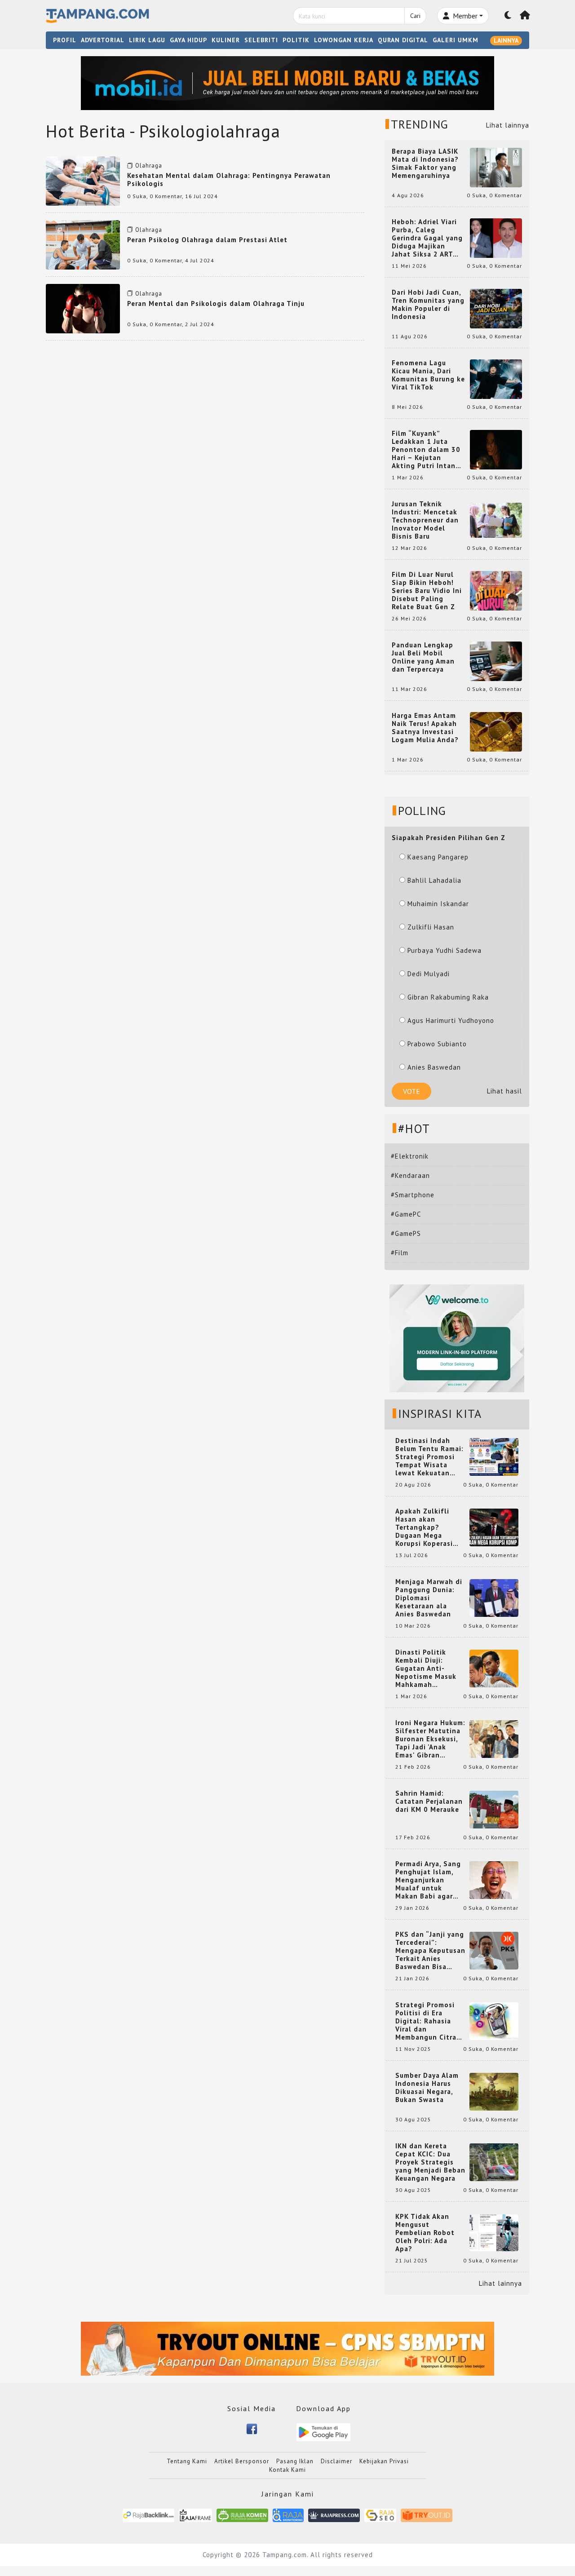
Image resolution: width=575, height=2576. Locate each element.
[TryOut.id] (427, 2515)
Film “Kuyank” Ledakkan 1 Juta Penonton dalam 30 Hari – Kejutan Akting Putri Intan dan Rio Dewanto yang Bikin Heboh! (426, 450)
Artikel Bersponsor (242, 2461)
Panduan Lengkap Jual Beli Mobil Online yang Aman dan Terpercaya (423, 657)
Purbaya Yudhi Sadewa (445, 950)
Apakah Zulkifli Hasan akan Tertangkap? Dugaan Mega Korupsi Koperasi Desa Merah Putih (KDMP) (426, 1527)
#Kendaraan (410, 1175)
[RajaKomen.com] (242, 2515)
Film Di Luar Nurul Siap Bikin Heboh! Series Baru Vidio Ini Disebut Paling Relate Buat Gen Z (427, 591)
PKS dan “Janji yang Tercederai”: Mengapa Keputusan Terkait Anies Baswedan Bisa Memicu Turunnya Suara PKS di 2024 (430, 1951)
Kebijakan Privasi (384, 2461)
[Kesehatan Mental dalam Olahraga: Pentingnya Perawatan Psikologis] (83, 180)
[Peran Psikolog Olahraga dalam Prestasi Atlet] (83, 244)
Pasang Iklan (295, 2461)
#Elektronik (410, 1156)
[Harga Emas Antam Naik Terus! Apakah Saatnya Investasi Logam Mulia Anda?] (496, 731)
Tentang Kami (187, 2461)
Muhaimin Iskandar (438, 904)
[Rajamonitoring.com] (288, 2515)
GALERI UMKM (456, 40)
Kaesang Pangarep (438, 857)
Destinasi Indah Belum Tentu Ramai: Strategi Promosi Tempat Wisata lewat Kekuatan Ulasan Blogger (429, 1457)
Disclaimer (336, 2461)
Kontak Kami (287, 2470)
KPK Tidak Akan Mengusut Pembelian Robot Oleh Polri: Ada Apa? (425, 2233)
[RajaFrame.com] (195, 2515)
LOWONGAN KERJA (344, 40)
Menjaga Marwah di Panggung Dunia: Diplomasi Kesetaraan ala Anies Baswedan (429, 1598)
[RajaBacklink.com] (148, 2515)
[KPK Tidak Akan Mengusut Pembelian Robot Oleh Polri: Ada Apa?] (494, 2232)
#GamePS (406, 1233)
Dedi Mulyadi (429, 974)
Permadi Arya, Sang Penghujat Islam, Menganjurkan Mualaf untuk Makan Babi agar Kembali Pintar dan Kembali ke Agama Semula (429, 1880)
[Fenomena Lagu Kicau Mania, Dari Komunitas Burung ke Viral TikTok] (496, 378)
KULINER (226, 40)
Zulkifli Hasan (431, 927)
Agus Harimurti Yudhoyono (451, 1020)
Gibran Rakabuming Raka (448, 997)
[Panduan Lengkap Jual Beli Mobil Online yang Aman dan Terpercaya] (496, 661)
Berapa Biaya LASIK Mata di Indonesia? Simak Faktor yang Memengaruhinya (425, 164)
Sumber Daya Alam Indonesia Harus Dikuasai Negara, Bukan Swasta (427, 2088)
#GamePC (406, 1214)
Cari (415, 16)
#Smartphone (413, 1195)
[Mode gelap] (508, 16)
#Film (400, 1253)
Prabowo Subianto (437, 1044)
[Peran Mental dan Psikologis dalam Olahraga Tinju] (83, 308)
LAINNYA (506, 40)
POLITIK (296, 40)
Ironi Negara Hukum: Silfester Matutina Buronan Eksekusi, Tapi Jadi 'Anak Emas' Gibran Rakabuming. (430, 1739)
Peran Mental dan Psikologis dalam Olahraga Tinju (216, 303)
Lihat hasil (504, 1091)
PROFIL (65, 40)
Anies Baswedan (434, 1067)
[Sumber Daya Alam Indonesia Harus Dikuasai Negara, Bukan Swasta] (494, 2091)
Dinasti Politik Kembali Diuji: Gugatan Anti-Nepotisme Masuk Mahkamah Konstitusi (426, 1669)
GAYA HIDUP (188, 40)
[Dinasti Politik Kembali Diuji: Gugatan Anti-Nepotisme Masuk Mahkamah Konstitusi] (494, 1668)
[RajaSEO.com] (380, 2515)
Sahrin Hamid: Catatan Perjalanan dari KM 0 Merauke (429, 1801)
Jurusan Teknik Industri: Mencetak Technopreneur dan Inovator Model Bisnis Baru (425, 520)
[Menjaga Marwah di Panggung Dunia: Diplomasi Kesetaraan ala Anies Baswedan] (494, 1597)
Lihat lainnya (508, 125)
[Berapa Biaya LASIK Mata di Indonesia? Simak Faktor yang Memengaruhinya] (496, 167)
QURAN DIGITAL (403, 40)
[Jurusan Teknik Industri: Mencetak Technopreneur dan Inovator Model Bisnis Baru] (496, 520)
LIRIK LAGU (147, 40)
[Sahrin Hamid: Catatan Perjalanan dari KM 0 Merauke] (494, 1809)
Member (464, 16)
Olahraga (149, 166)
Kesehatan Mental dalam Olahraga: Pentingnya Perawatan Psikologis (229, 179)
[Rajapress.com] (334, 2515)
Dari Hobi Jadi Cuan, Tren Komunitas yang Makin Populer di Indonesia (428, 305)
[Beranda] (525, 16)
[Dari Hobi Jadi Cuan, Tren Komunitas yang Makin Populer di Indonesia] (496, 308)
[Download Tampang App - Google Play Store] (323, 2432)
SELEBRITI (261, 40)
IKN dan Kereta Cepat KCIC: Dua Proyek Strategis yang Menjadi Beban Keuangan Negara (430, 2162)
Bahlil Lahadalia (434, 880)
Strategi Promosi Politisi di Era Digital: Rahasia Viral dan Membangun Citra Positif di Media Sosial (426, 2021)
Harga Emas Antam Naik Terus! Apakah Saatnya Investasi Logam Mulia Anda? (425, 728)
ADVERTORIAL (103, 40)
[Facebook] (252, 2428)
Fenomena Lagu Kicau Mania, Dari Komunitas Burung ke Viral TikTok (428, 375)
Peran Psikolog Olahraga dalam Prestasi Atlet (207, 240)
